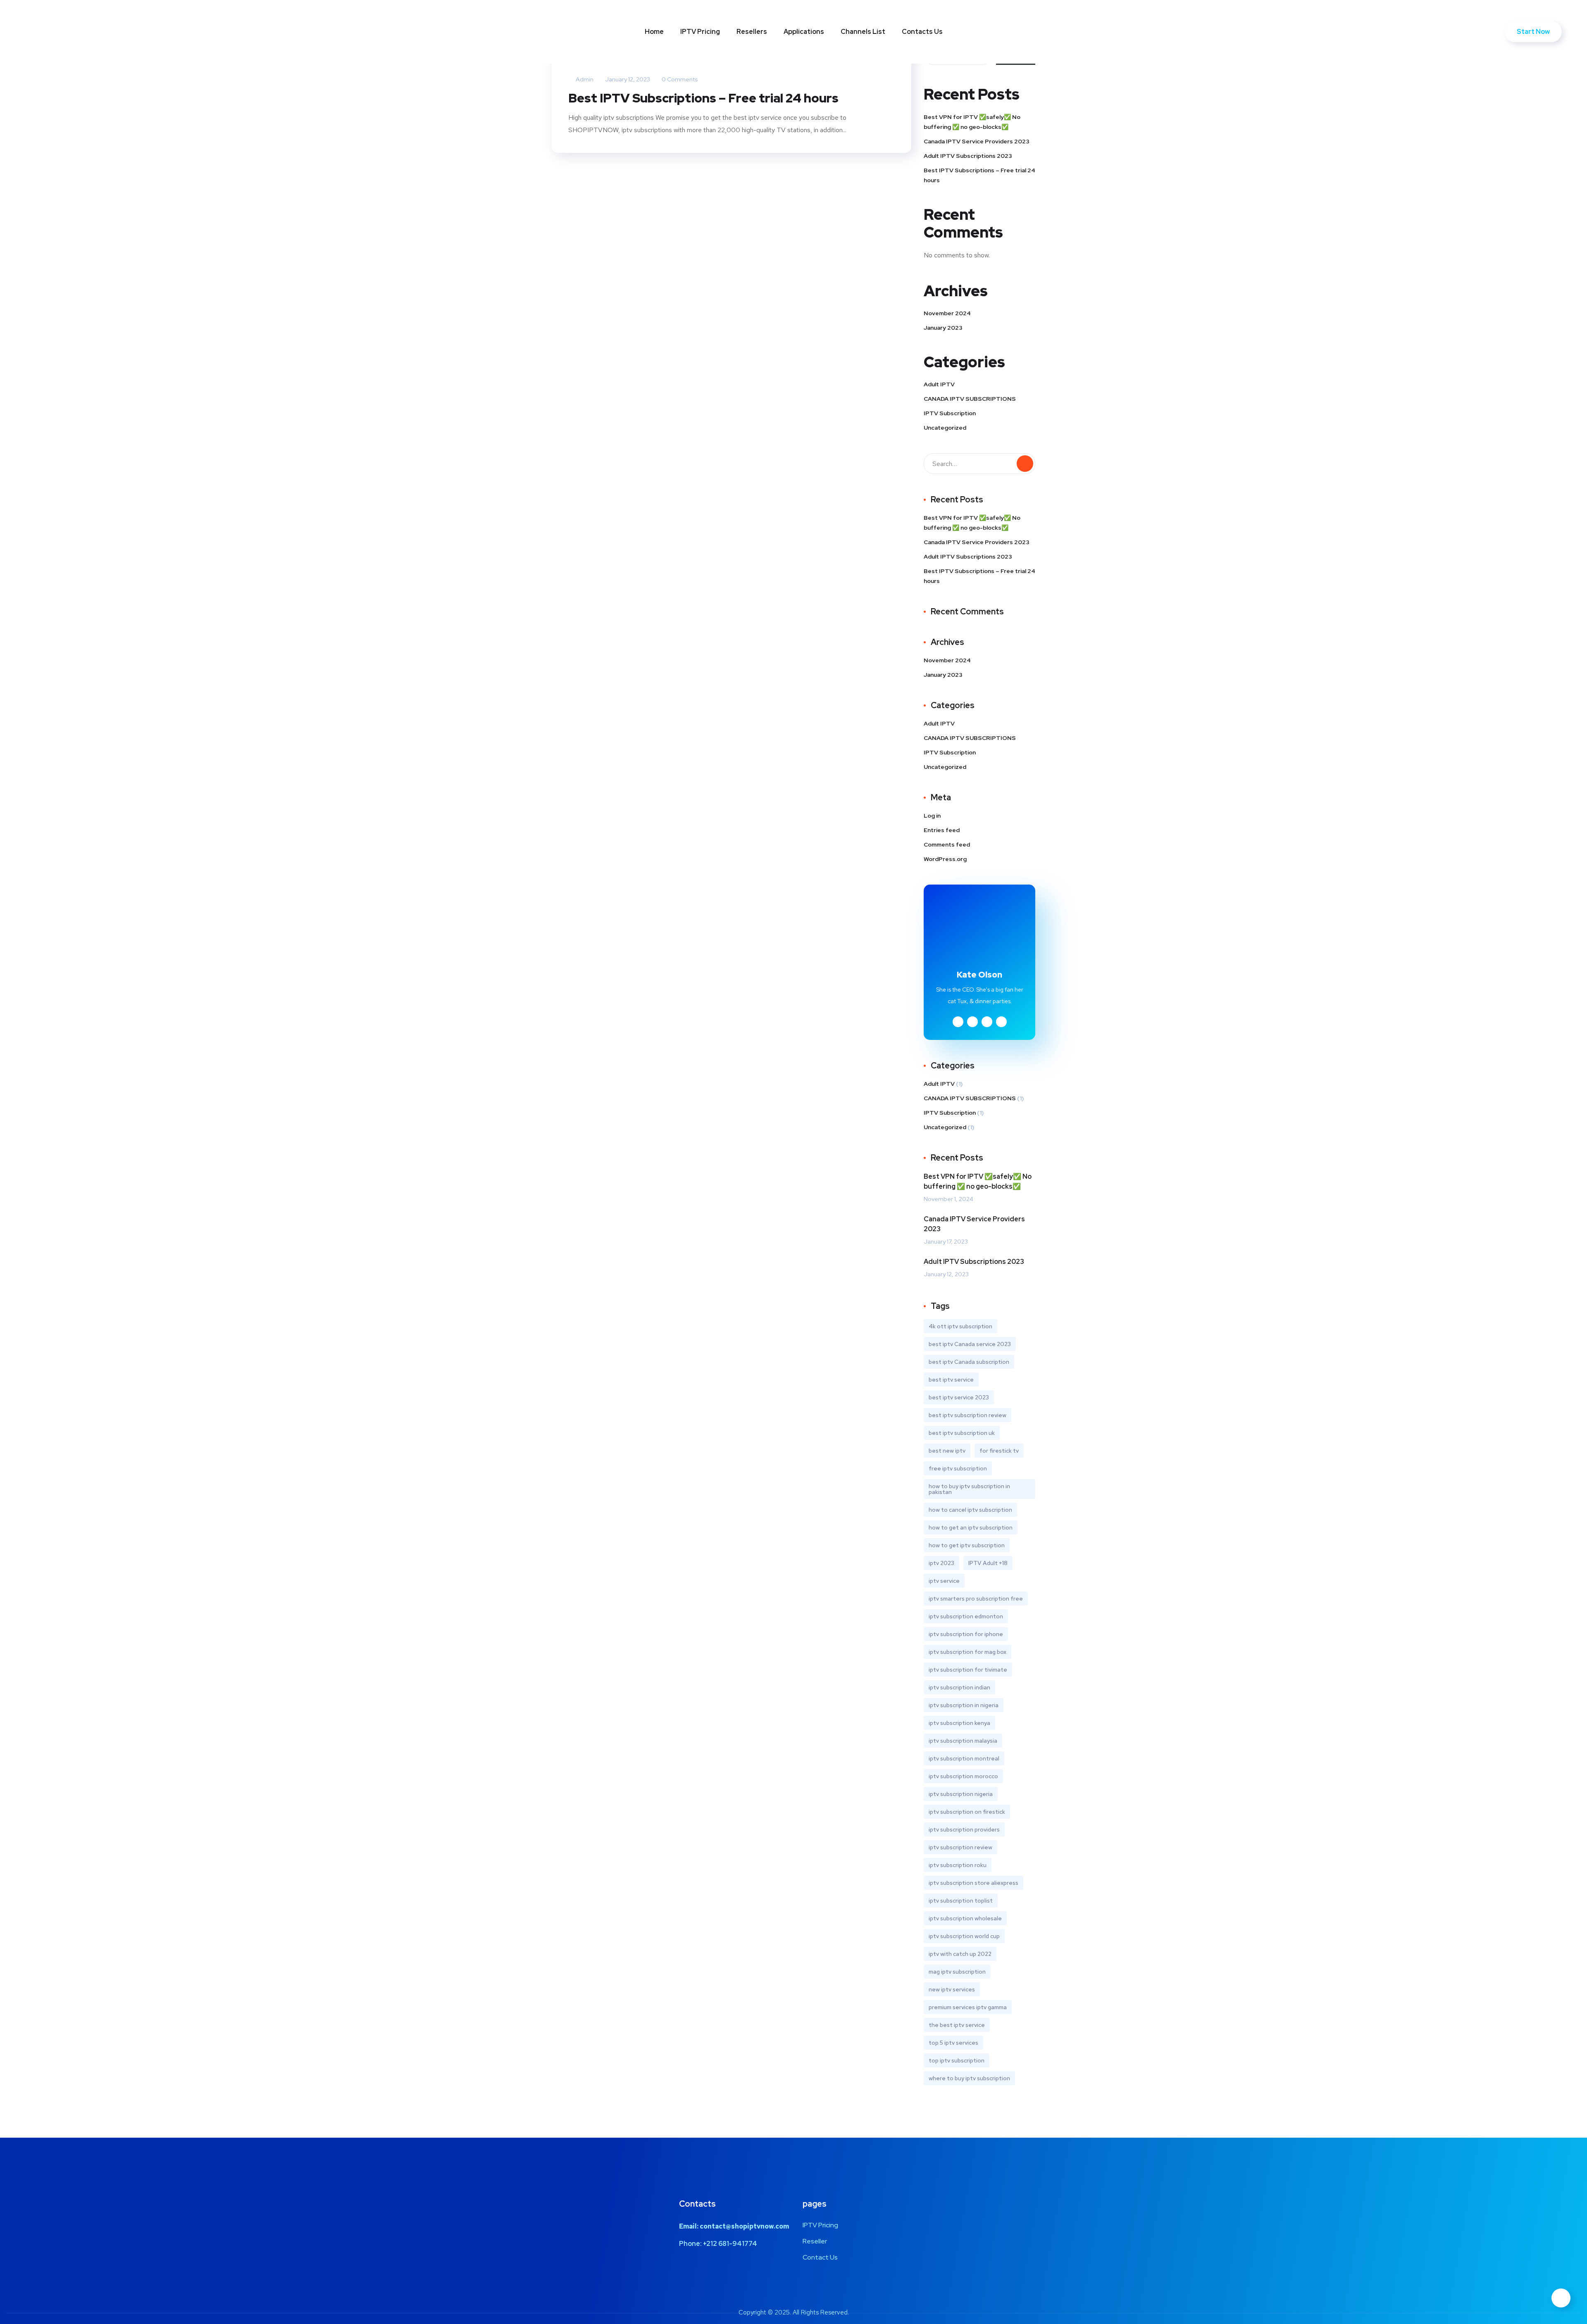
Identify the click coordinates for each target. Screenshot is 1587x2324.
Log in (932, 816)
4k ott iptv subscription (960, 1326)
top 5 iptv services (953, 2043)
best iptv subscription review (967, 1415)
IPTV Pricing (700, 32)
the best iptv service (957, 2025)
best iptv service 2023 (959, 1397)
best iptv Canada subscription (969, 1362)
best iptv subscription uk (962, 1433)
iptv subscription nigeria (961, 1794)
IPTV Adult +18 (988, 1563)
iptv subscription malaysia (963, 1741)
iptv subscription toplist (961, 1901)
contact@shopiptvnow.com (744, 2226)
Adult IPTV (939, 384)
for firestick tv (999, 1451)
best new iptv (947, 1451)
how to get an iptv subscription (971, 1527)
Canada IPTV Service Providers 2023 (977, 141)
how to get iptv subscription (967, 1545)
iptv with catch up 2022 (960, 1954)
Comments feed (947, 844)
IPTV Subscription (950, 413)
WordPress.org (945, 859)
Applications (804, 32)
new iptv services (952, 1989)
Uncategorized (945, 428)
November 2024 (947, 313)
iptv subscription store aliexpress (973, 1883)
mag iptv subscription (957, 1972)
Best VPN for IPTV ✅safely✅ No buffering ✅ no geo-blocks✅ (972, 122)
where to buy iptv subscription (969, 2078)
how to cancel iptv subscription (970, 1510)
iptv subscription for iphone (966, 1634)
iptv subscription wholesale (965, 1918)
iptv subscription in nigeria (964, 1705)
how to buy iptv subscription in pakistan (969, 1489)
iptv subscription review (960, 1847)
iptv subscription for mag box (967, 1652)
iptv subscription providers (964, 1829)
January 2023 (943, 328)
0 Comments (679, 79)
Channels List (863, 32)
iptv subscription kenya (959, 1723)
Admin (584, 79)
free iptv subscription (958, 1468)
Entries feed (942, 830)
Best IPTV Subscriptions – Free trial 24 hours (703, 98)
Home (654, 32)
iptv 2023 (941, 1563)
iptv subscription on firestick (967, 1812)
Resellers (752, 32)
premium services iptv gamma (968, 2007)
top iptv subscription (957, 2060)
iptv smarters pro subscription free (976, 1598)
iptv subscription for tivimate (968, 1670)
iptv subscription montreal (964, 1758)
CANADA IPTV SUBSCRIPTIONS (970, 399)
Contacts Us (922, 32)
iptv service (944, 1581)
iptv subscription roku (958, 1865)
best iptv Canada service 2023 (970, 1344)
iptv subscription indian (959, 1687)
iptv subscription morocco (963, 1776)
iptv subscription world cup (964, 1936)
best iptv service (951, 1380)
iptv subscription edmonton (966, 1616)
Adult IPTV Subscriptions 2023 (968, 156)
